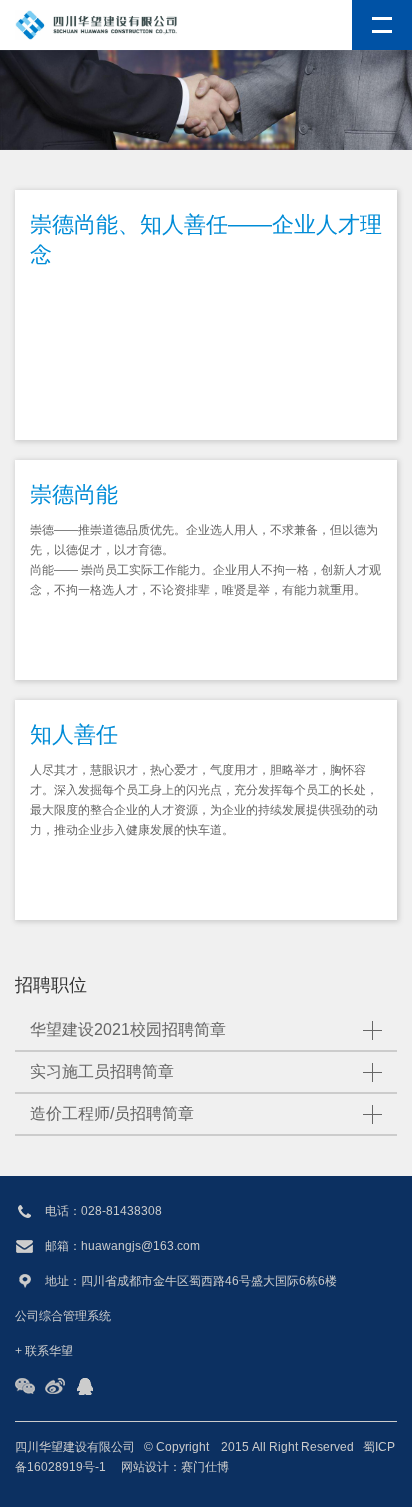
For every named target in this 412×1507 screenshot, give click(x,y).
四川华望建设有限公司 (75, 1447)
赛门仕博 (205, 1467)
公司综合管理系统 (63, 1316)
